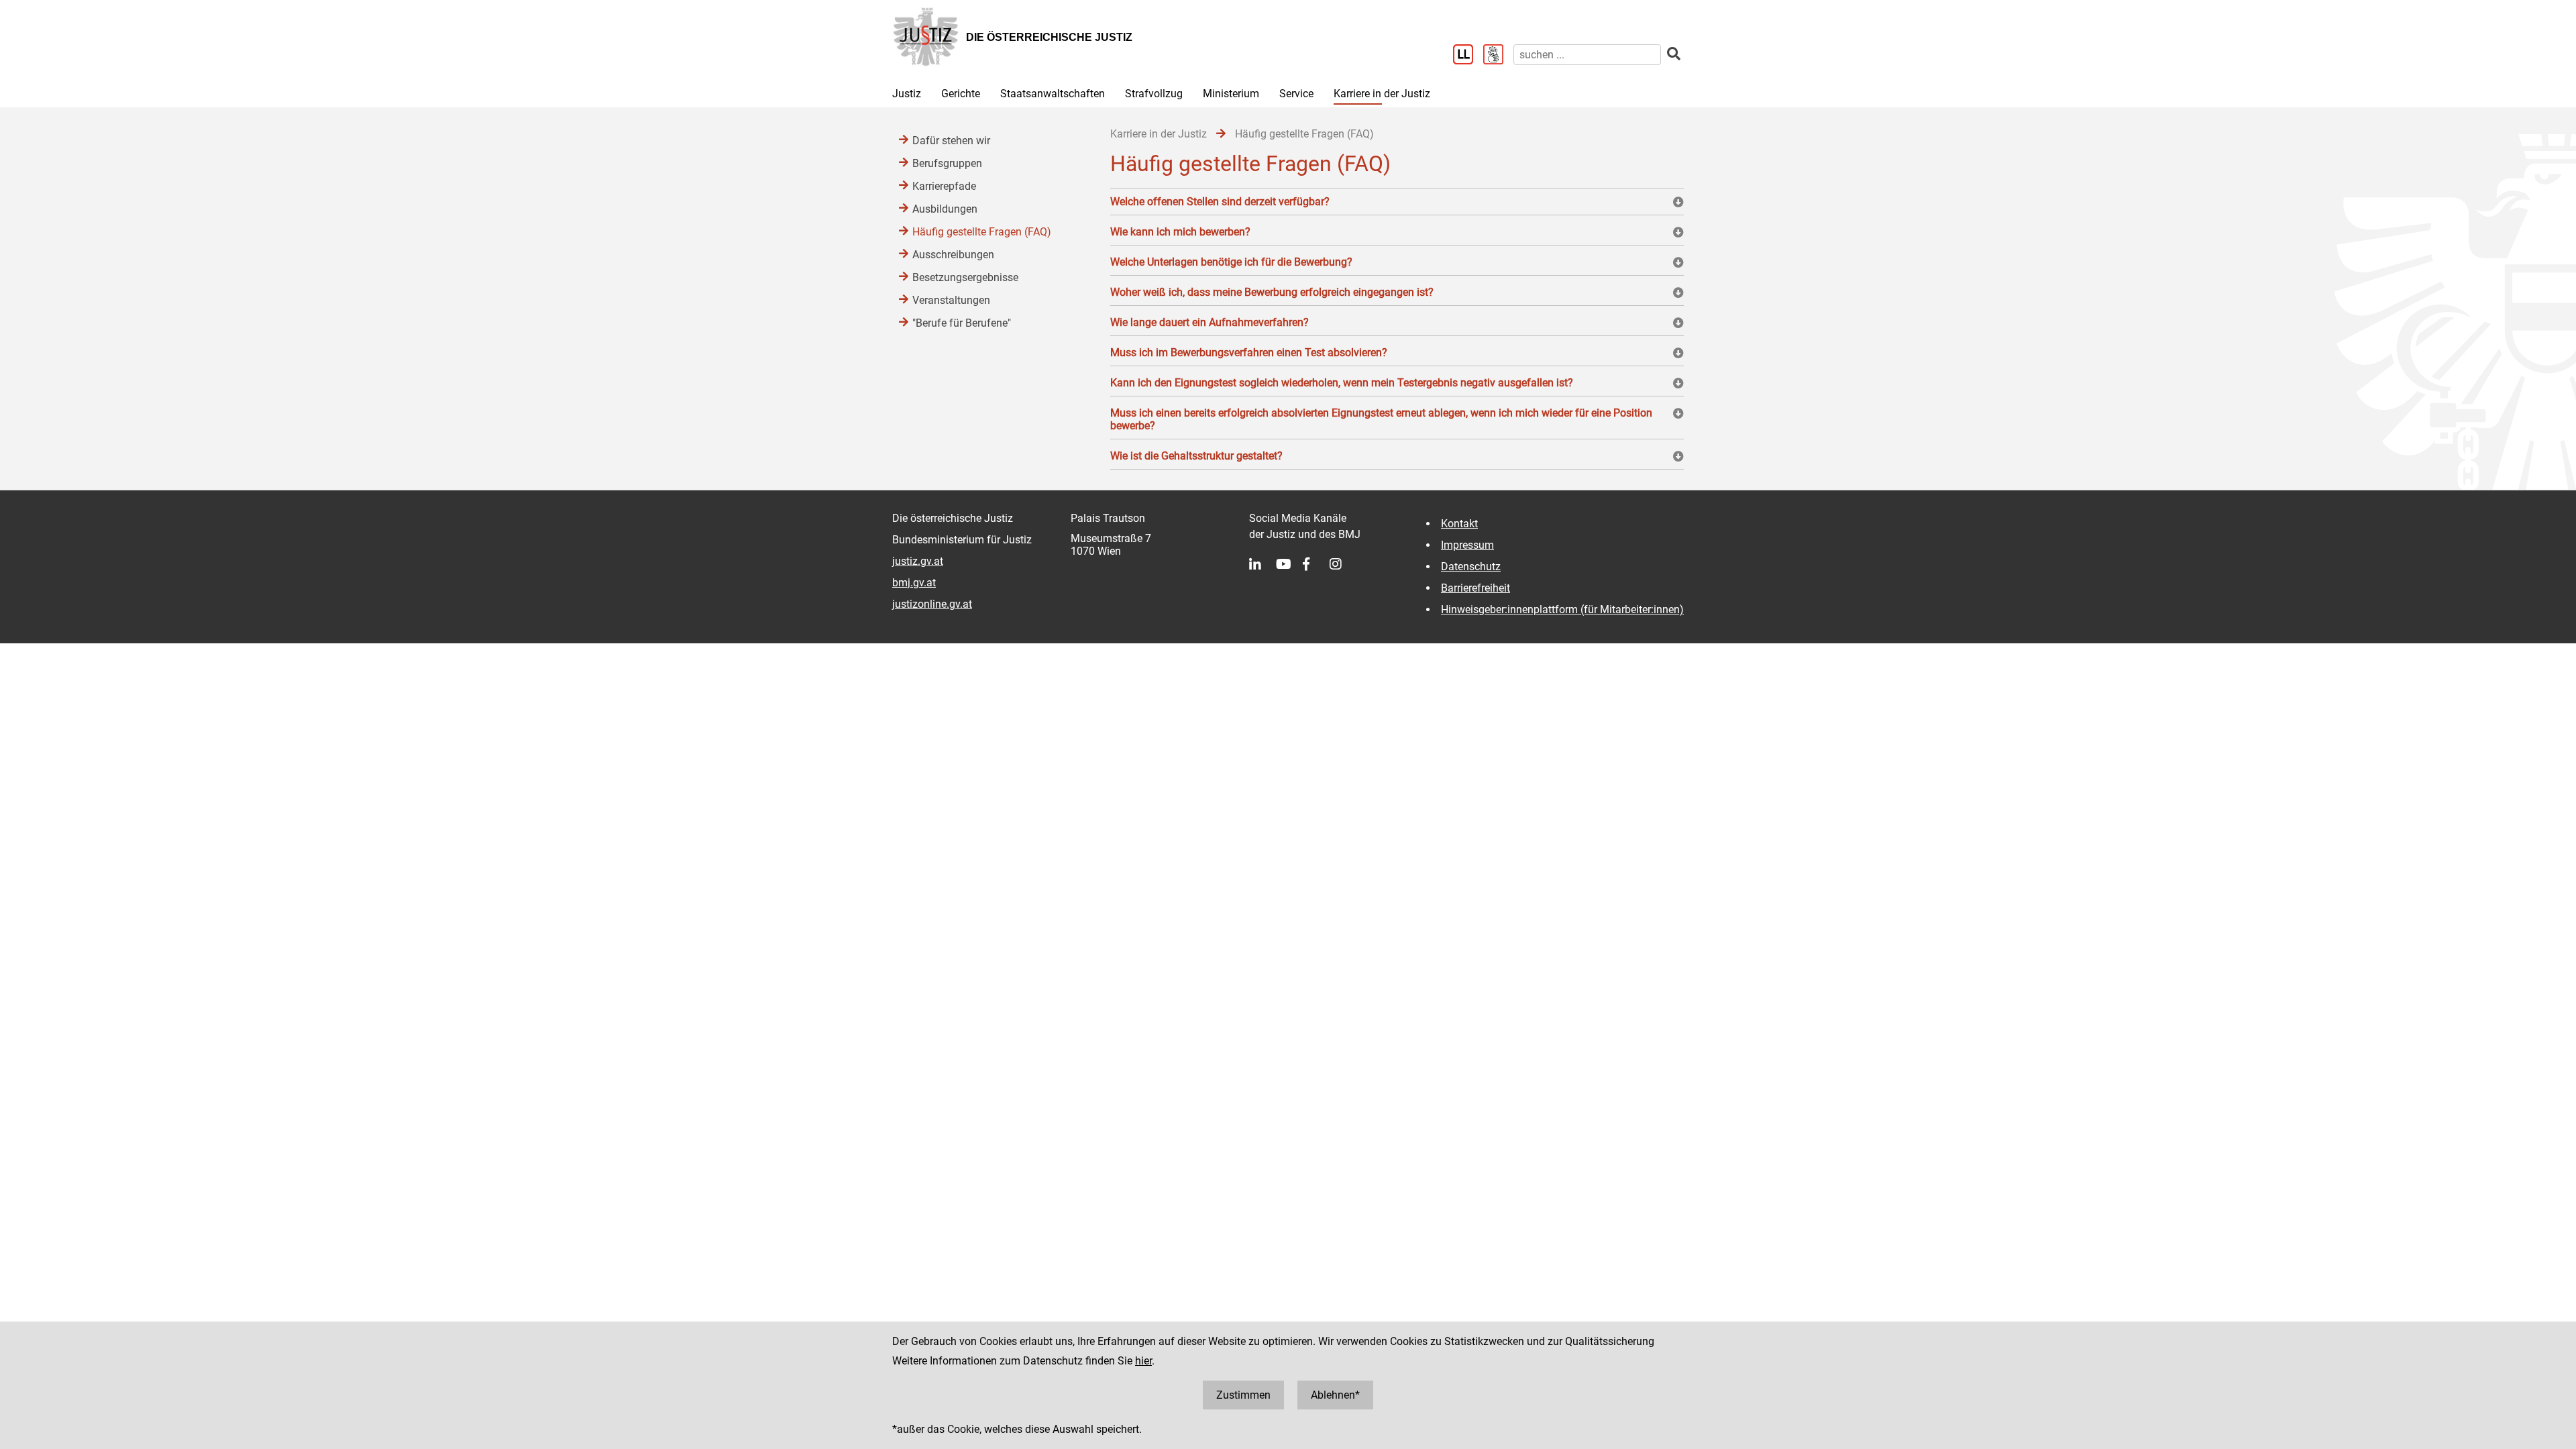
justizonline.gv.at (932, 604)
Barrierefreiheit (1475, 588)
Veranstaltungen (951, 300)
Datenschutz (1471, 567)
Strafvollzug (1154, 94)
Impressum (1467, 545)
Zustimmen (1243, 1395)
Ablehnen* (1335, 1395)
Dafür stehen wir (951, 141)
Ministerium (1231, 94)
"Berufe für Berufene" (962, 323)
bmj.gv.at (914, 583)
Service (1296, 94)
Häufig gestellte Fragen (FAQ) (982, 232)
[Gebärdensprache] (1498, 56)
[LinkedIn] (1263, 564)
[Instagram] (1343, 564)
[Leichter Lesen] (1468, 56)
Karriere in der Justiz (1382, 94)
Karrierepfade (944, 186)
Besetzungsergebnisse (965, 277)
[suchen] (1674, 54)
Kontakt (1459, 524)
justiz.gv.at (918, 561)
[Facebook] (1316, 564)
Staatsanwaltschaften (1053, 94)
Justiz (907, 94)
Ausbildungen (945, 209)
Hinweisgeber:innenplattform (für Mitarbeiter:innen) (1562, 609)
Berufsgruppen (947, 163)
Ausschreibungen (953, 255)
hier (1143, 1361)
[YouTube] (1289, 564)
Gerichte (961, 94)
